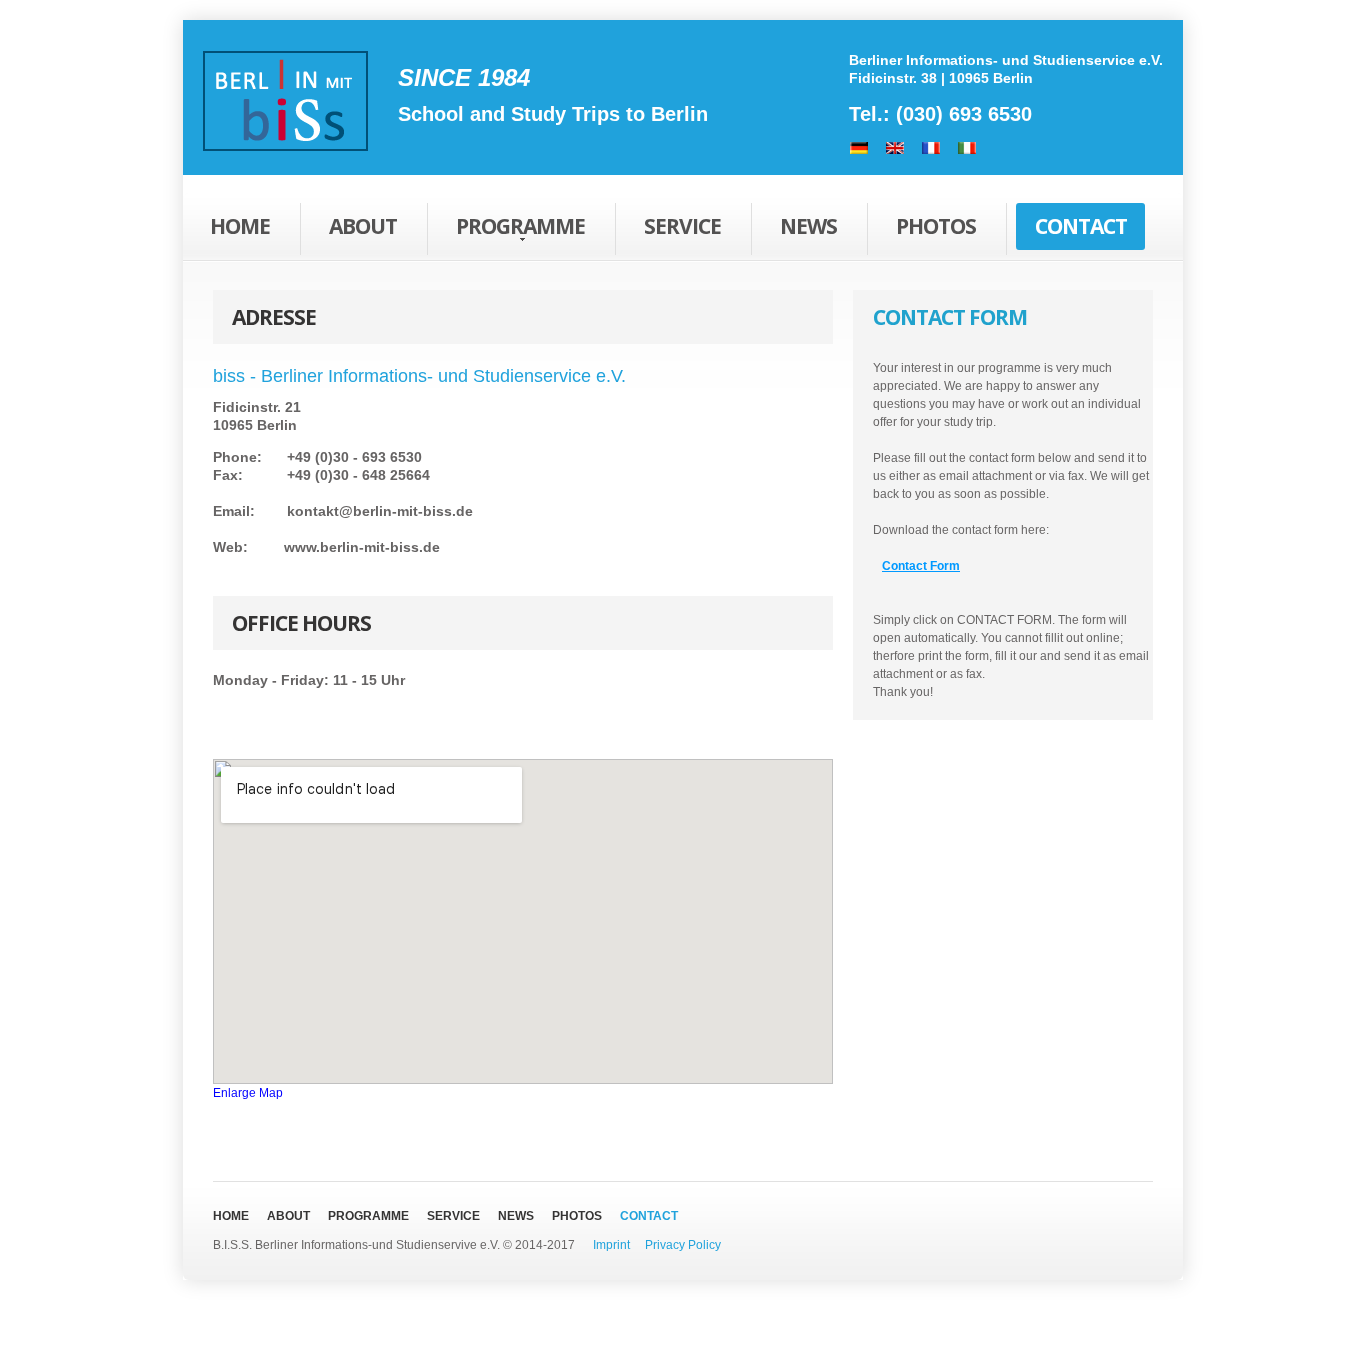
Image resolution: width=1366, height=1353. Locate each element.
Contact (1081, 226)
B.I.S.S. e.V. (285, 106)
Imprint (613, 1245)
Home (240, 226)
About (363, 226)
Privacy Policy (683, 1245)
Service (682, 226)
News (808, 226)
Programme (520, 226)
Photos (936, 226)
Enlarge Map (248, 1093)
